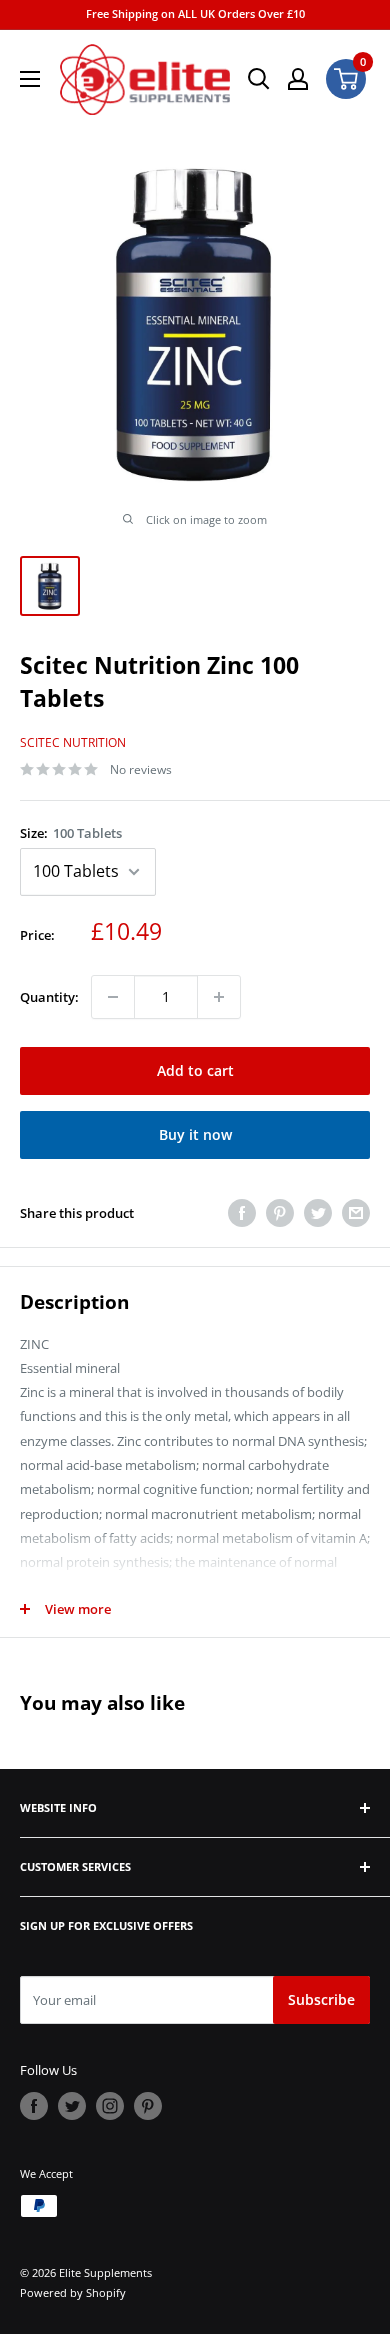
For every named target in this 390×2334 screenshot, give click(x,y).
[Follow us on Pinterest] (148, 2106)
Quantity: (49, 997)
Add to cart (195, 1070)
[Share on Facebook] (242, 1213)
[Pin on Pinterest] (280, 1213)
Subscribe (321, 1999)
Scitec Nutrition (73, 742)
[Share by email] (356, 1213)
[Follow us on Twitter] (72, 2106)
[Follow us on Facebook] (34, 2106)
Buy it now (195, 1134)
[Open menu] (30, 79)
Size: (71, 833)
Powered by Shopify (73, 2292)
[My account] (298, 79)
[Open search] (259, 79)
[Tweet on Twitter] (318, 1213)
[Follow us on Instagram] (110, 2106)
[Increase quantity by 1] (219, 997)
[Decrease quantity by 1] (113, 997)
